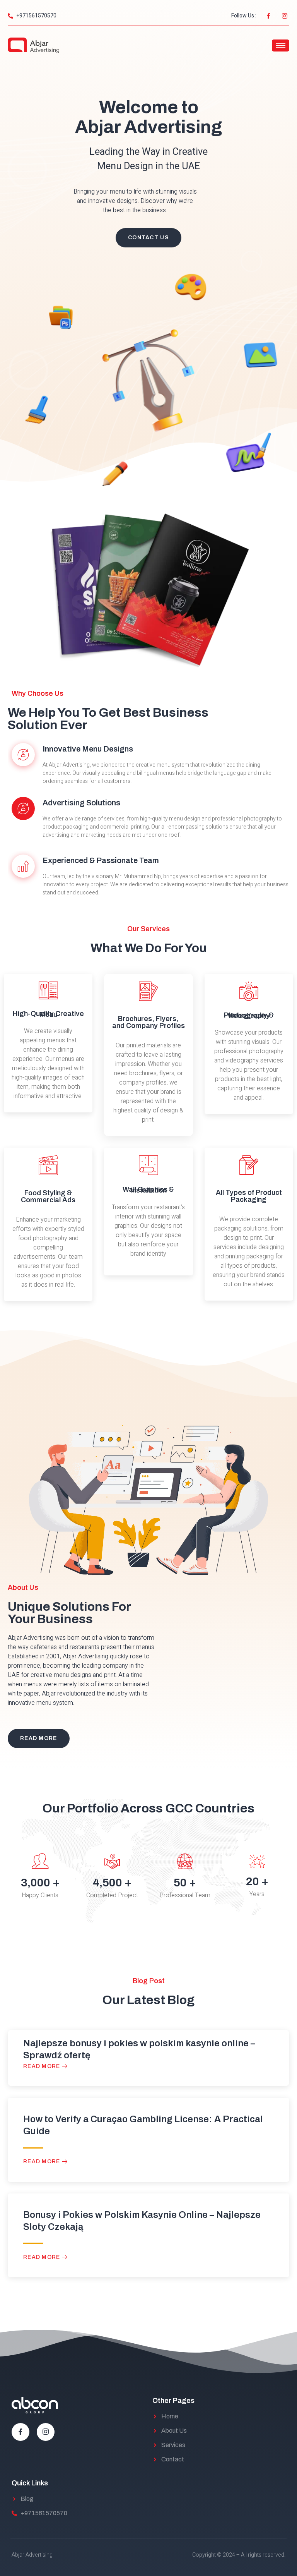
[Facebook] (20, 2432)
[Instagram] (46, 2432)
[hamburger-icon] (281, 45)
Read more (43, 2066)
